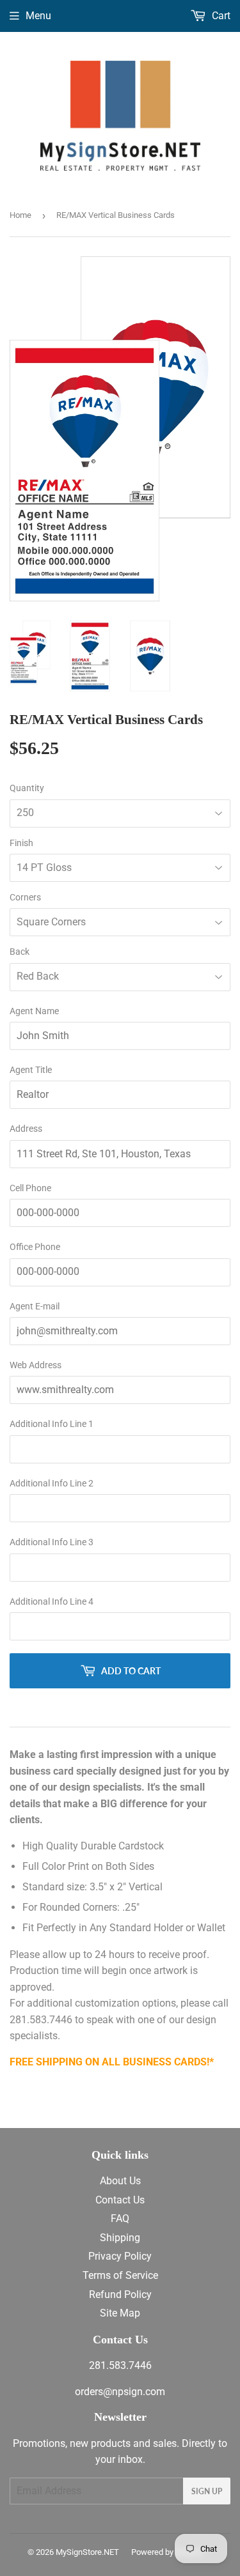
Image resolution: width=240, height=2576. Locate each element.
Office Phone (35, 1247)
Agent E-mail (35, 1306)
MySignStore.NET (87, 2552)
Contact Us (120, 2200)
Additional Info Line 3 (52, 1542)
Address (26, 1129)
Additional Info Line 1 (52, 1424)
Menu (38, 16)
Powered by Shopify (167, 2552)
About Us (120, 2181)
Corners (25, 897)
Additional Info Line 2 (52, 1483)
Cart (220, 16)
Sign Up (207, 2491)
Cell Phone (30, 1188)
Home (20, 215)
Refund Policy (120, 2294)
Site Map (120, 2313)
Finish (21, 843)
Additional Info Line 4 (52, 1601)
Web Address (36, 1365)
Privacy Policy (120, 2256)
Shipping (120, 2238)
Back (20, 952)
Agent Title (31, 1070)
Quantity (27, 788)
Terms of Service (120, 2275)
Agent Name (34, 1011)
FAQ (120, 2218)
